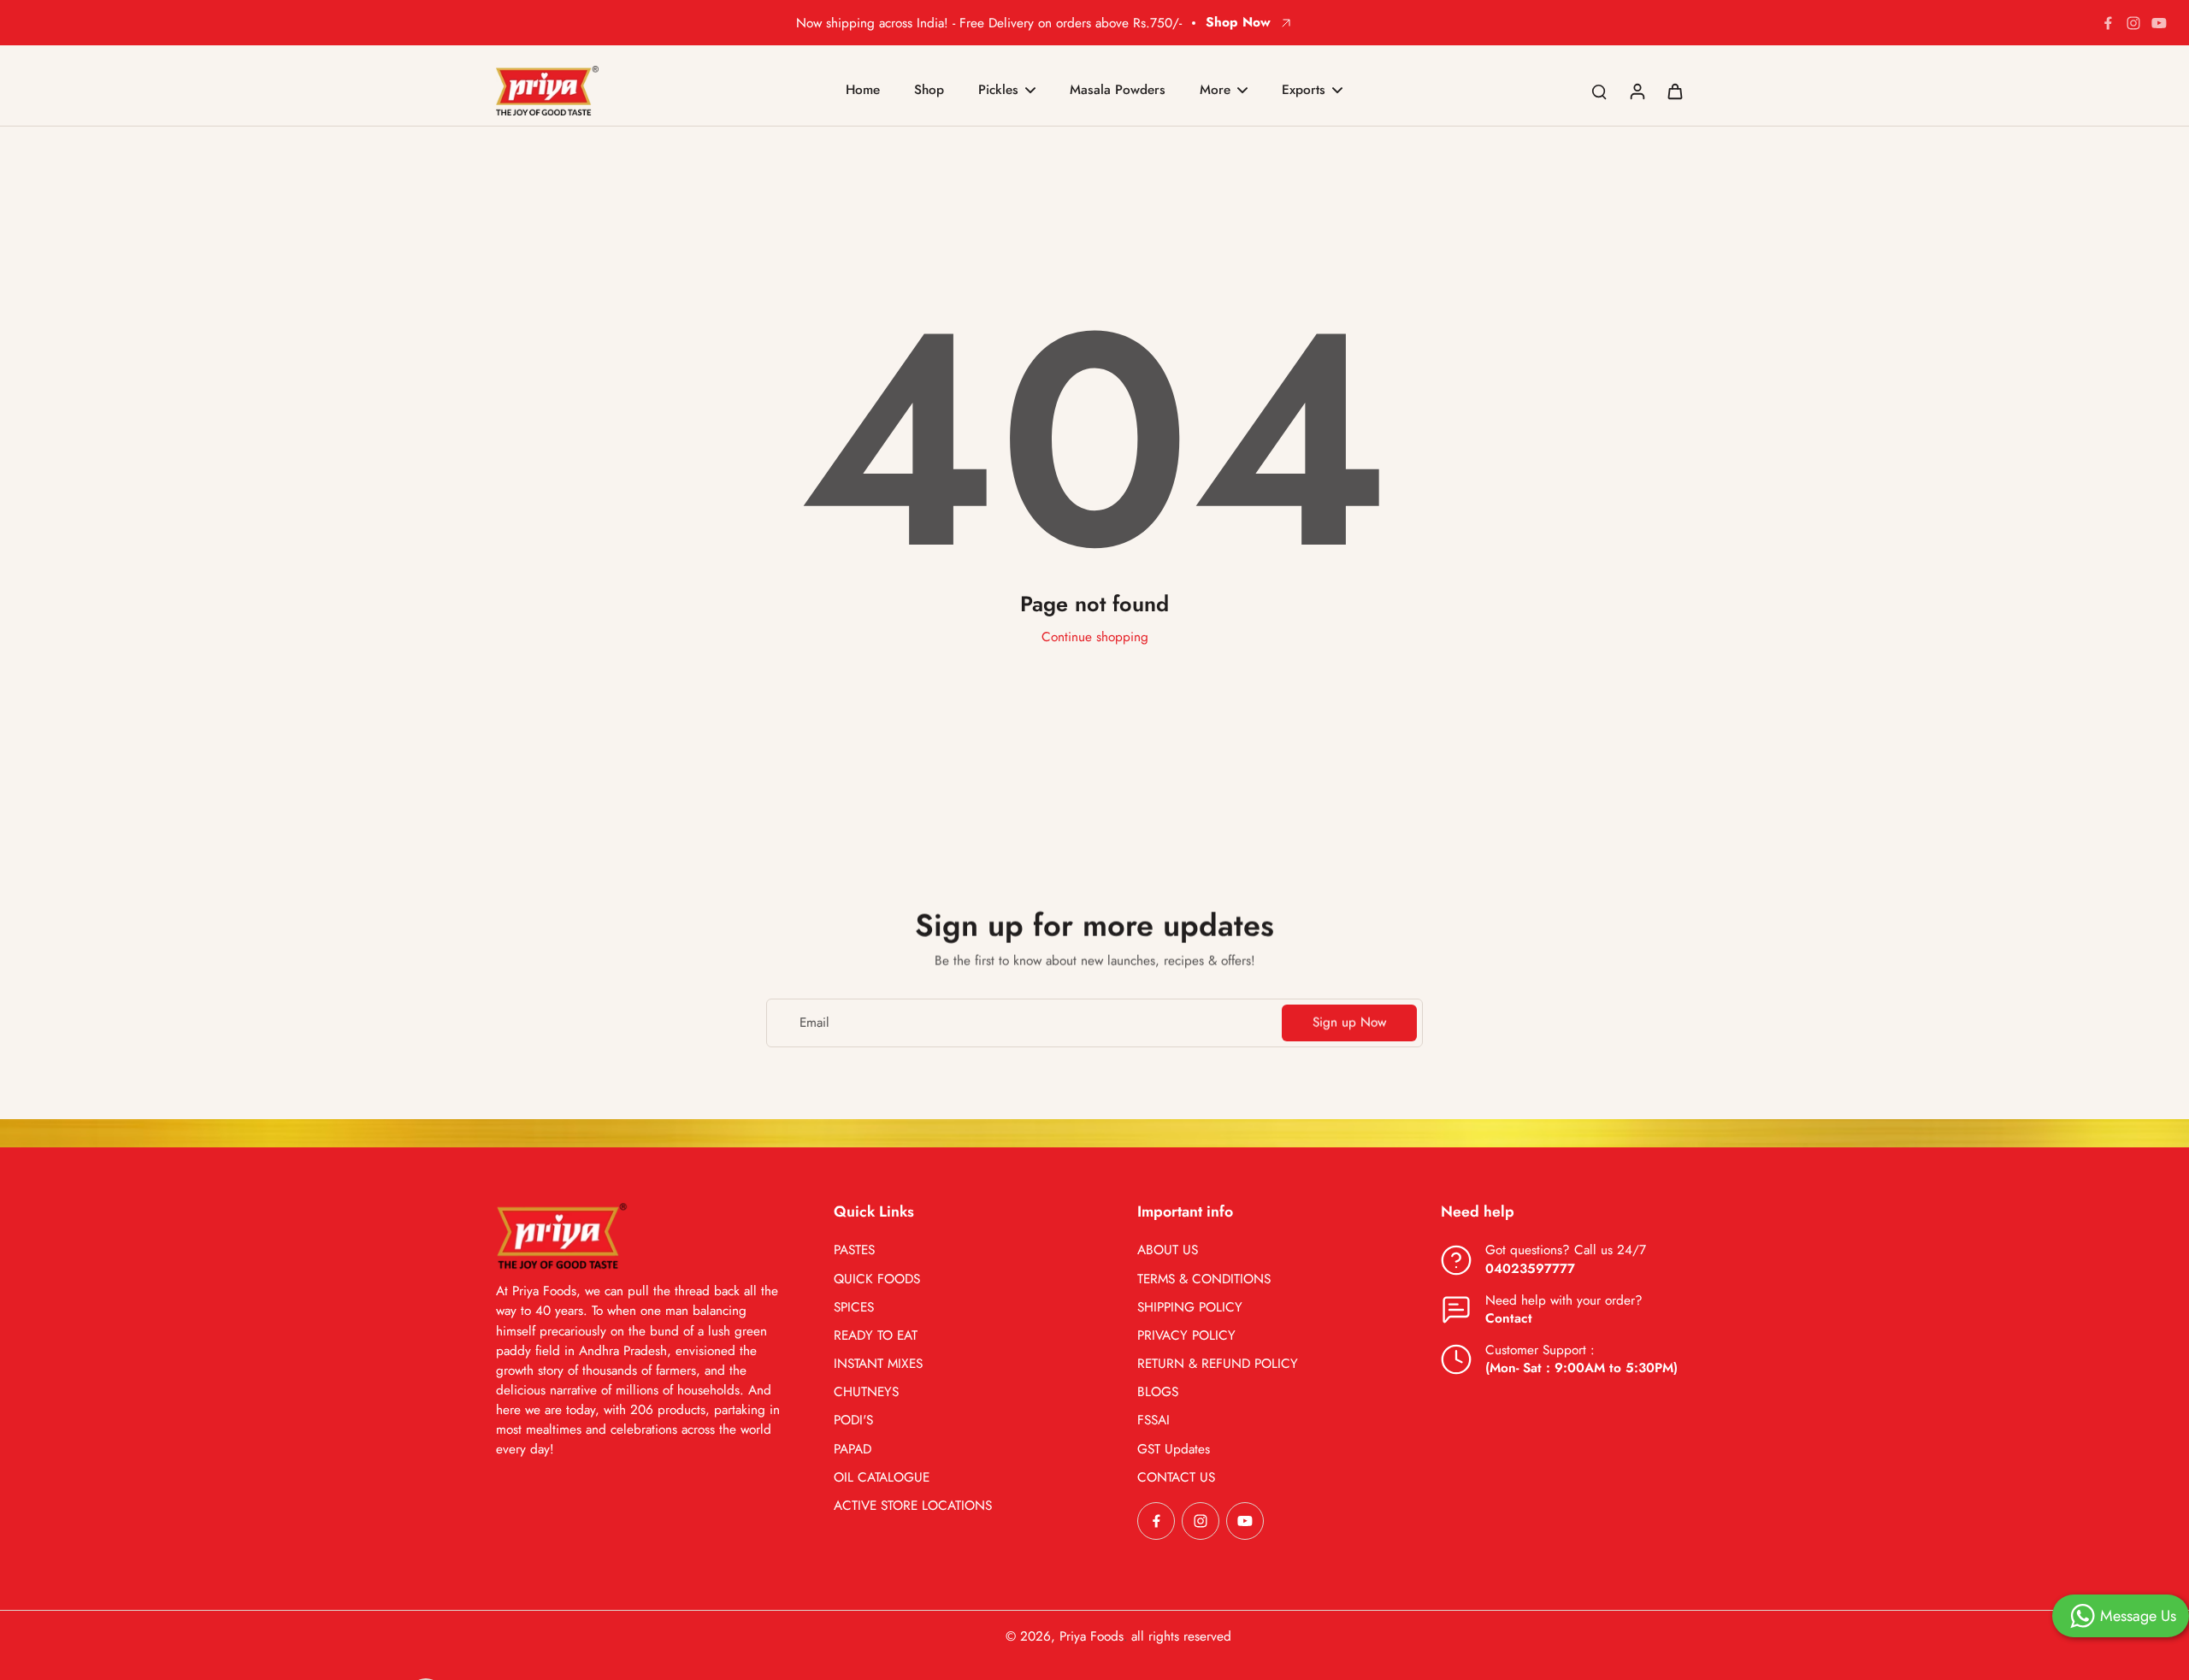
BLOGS (1158, 1392)
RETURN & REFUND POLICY (1218, 1364)
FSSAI (1154, 1421)
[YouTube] (2159, 23)
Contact (1509, 1318)
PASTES (854, 1250)
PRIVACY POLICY (1186, 1336)
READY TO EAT (876, 1336)
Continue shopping (1095, 637)
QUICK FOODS (877, 1279)
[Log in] (1637, 91)
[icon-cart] (1674, 91)
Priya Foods (1092, 1636)
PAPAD (853, 1450)
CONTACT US (1176, 1478)
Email (814, 1023)
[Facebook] (2108, 23)
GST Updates (1174, 1450)
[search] (1599, 91)
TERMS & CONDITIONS (1204, 1279)
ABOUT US (1168, 1250)
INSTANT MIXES (878, 1364)
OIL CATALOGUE (882, 1478)
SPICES (854, 1308)
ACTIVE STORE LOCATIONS (913, 1506)
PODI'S (853, 1421)
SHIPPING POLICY (1190, 1308)
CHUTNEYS (866, 1392)
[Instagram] (2133, 23)
